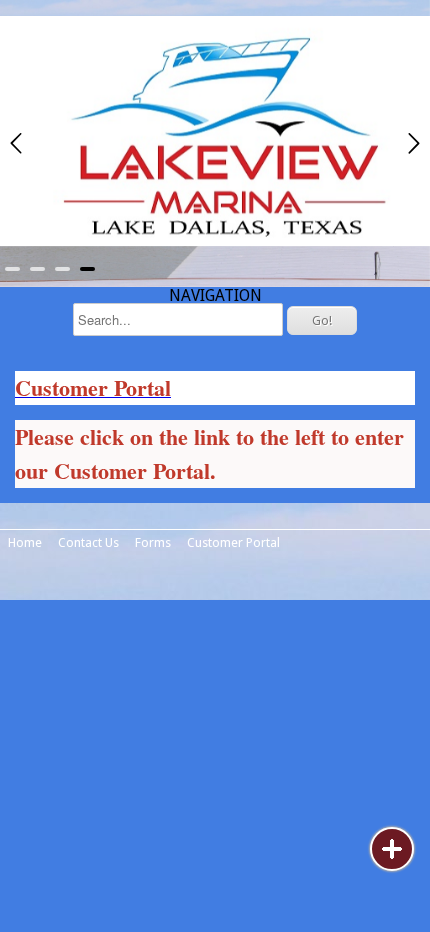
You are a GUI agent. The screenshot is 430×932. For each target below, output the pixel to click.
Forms (153, 524)
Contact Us (88, 524)
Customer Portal (233, 524)
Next (414, 134)
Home (25, 524)
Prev (16, 134)
